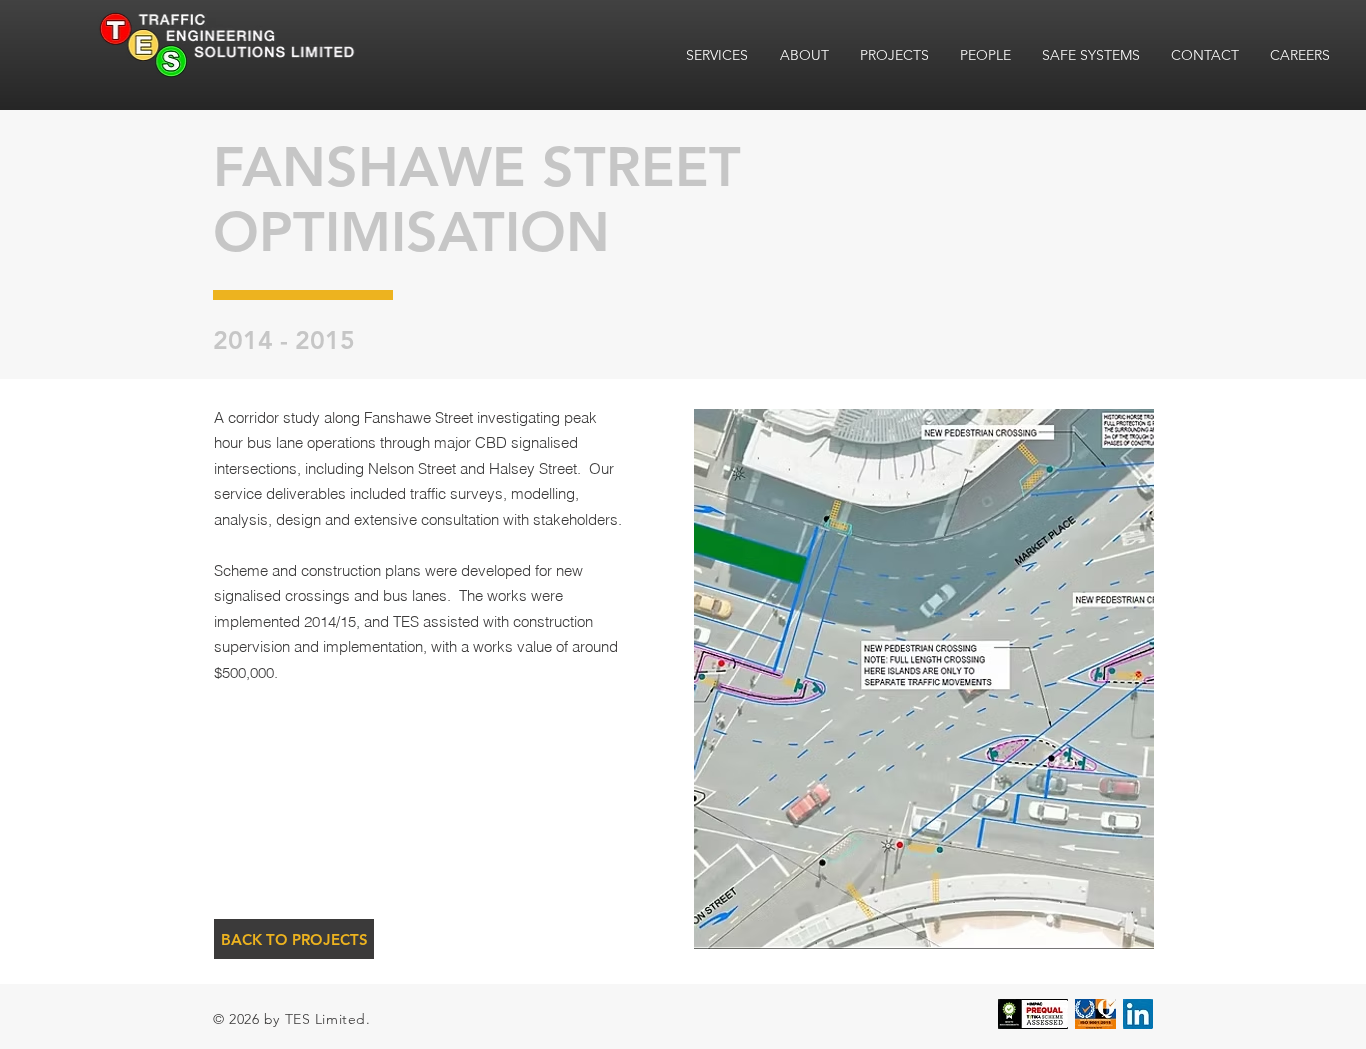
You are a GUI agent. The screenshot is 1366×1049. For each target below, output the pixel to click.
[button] (923, 679)
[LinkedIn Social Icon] (1138, 1014)
